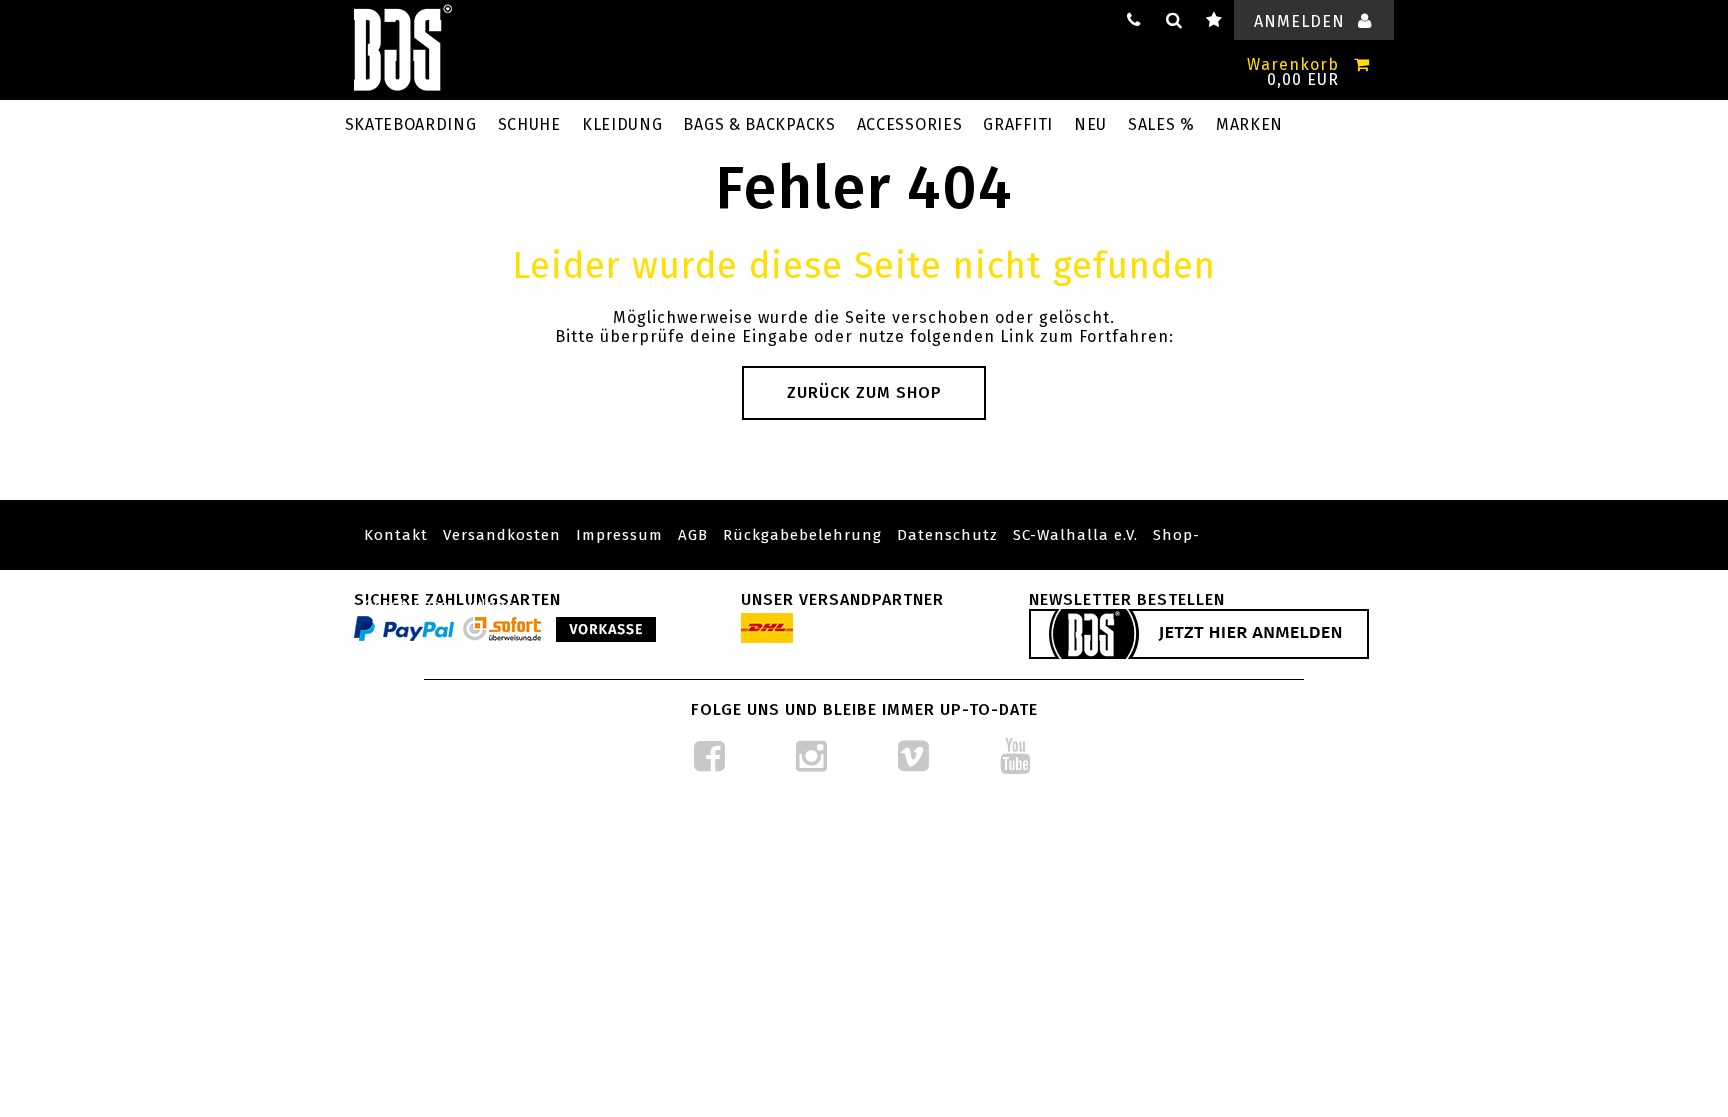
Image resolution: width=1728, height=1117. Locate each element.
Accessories (910, 124)
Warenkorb (1293, 64)
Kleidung (622, 124)
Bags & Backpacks (759, 124)
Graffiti (1018, 124)
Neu (1090, 124)
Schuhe (529, 124)
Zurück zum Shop (864, 392)
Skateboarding (411, 124)
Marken (1249, 124)
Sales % (1161, 124)
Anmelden (1299, 21)
